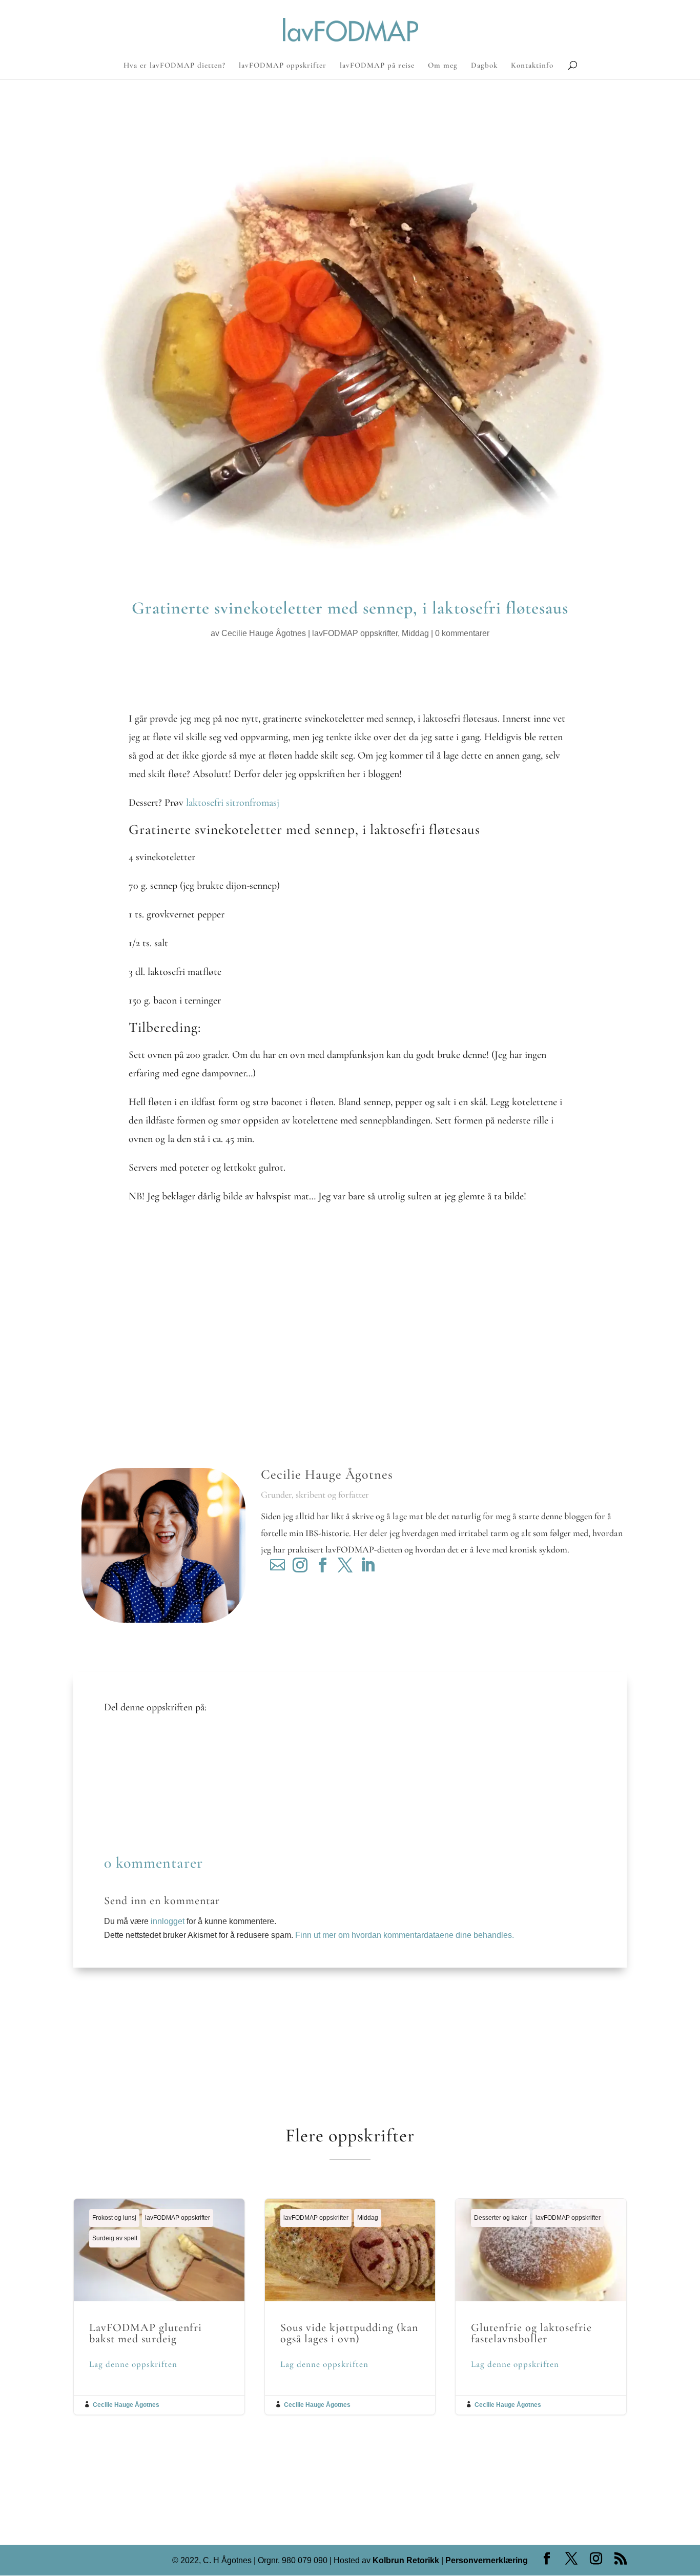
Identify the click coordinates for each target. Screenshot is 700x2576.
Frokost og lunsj (114, 2218)
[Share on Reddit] (120, 1769)
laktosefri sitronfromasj (233, 803)
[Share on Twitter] (120, 1753)
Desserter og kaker (500, 2218)
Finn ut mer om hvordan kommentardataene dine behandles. (405, 1935)
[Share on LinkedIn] (120, 1784)
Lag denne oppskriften (133, 2364)
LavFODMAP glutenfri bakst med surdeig (159, 2307)
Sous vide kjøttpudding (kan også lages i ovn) (350, 2307)
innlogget (168, 1921)
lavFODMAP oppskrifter (283, 66)
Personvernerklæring (487, 2560)
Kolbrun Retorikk (405, 2560)
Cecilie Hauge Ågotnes (264, 633)
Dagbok (484, 66)
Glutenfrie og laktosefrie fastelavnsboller (541, 2307)
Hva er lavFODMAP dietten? (174, 66)
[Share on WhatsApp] (120, 1815)
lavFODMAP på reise (377, 66)
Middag (415, 633)
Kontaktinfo (532, 66)
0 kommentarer (462, 633)
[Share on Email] (120, 1800)
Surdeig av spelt (115, 2238)
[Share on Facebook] (120, 1738)
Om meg (443, 66)
